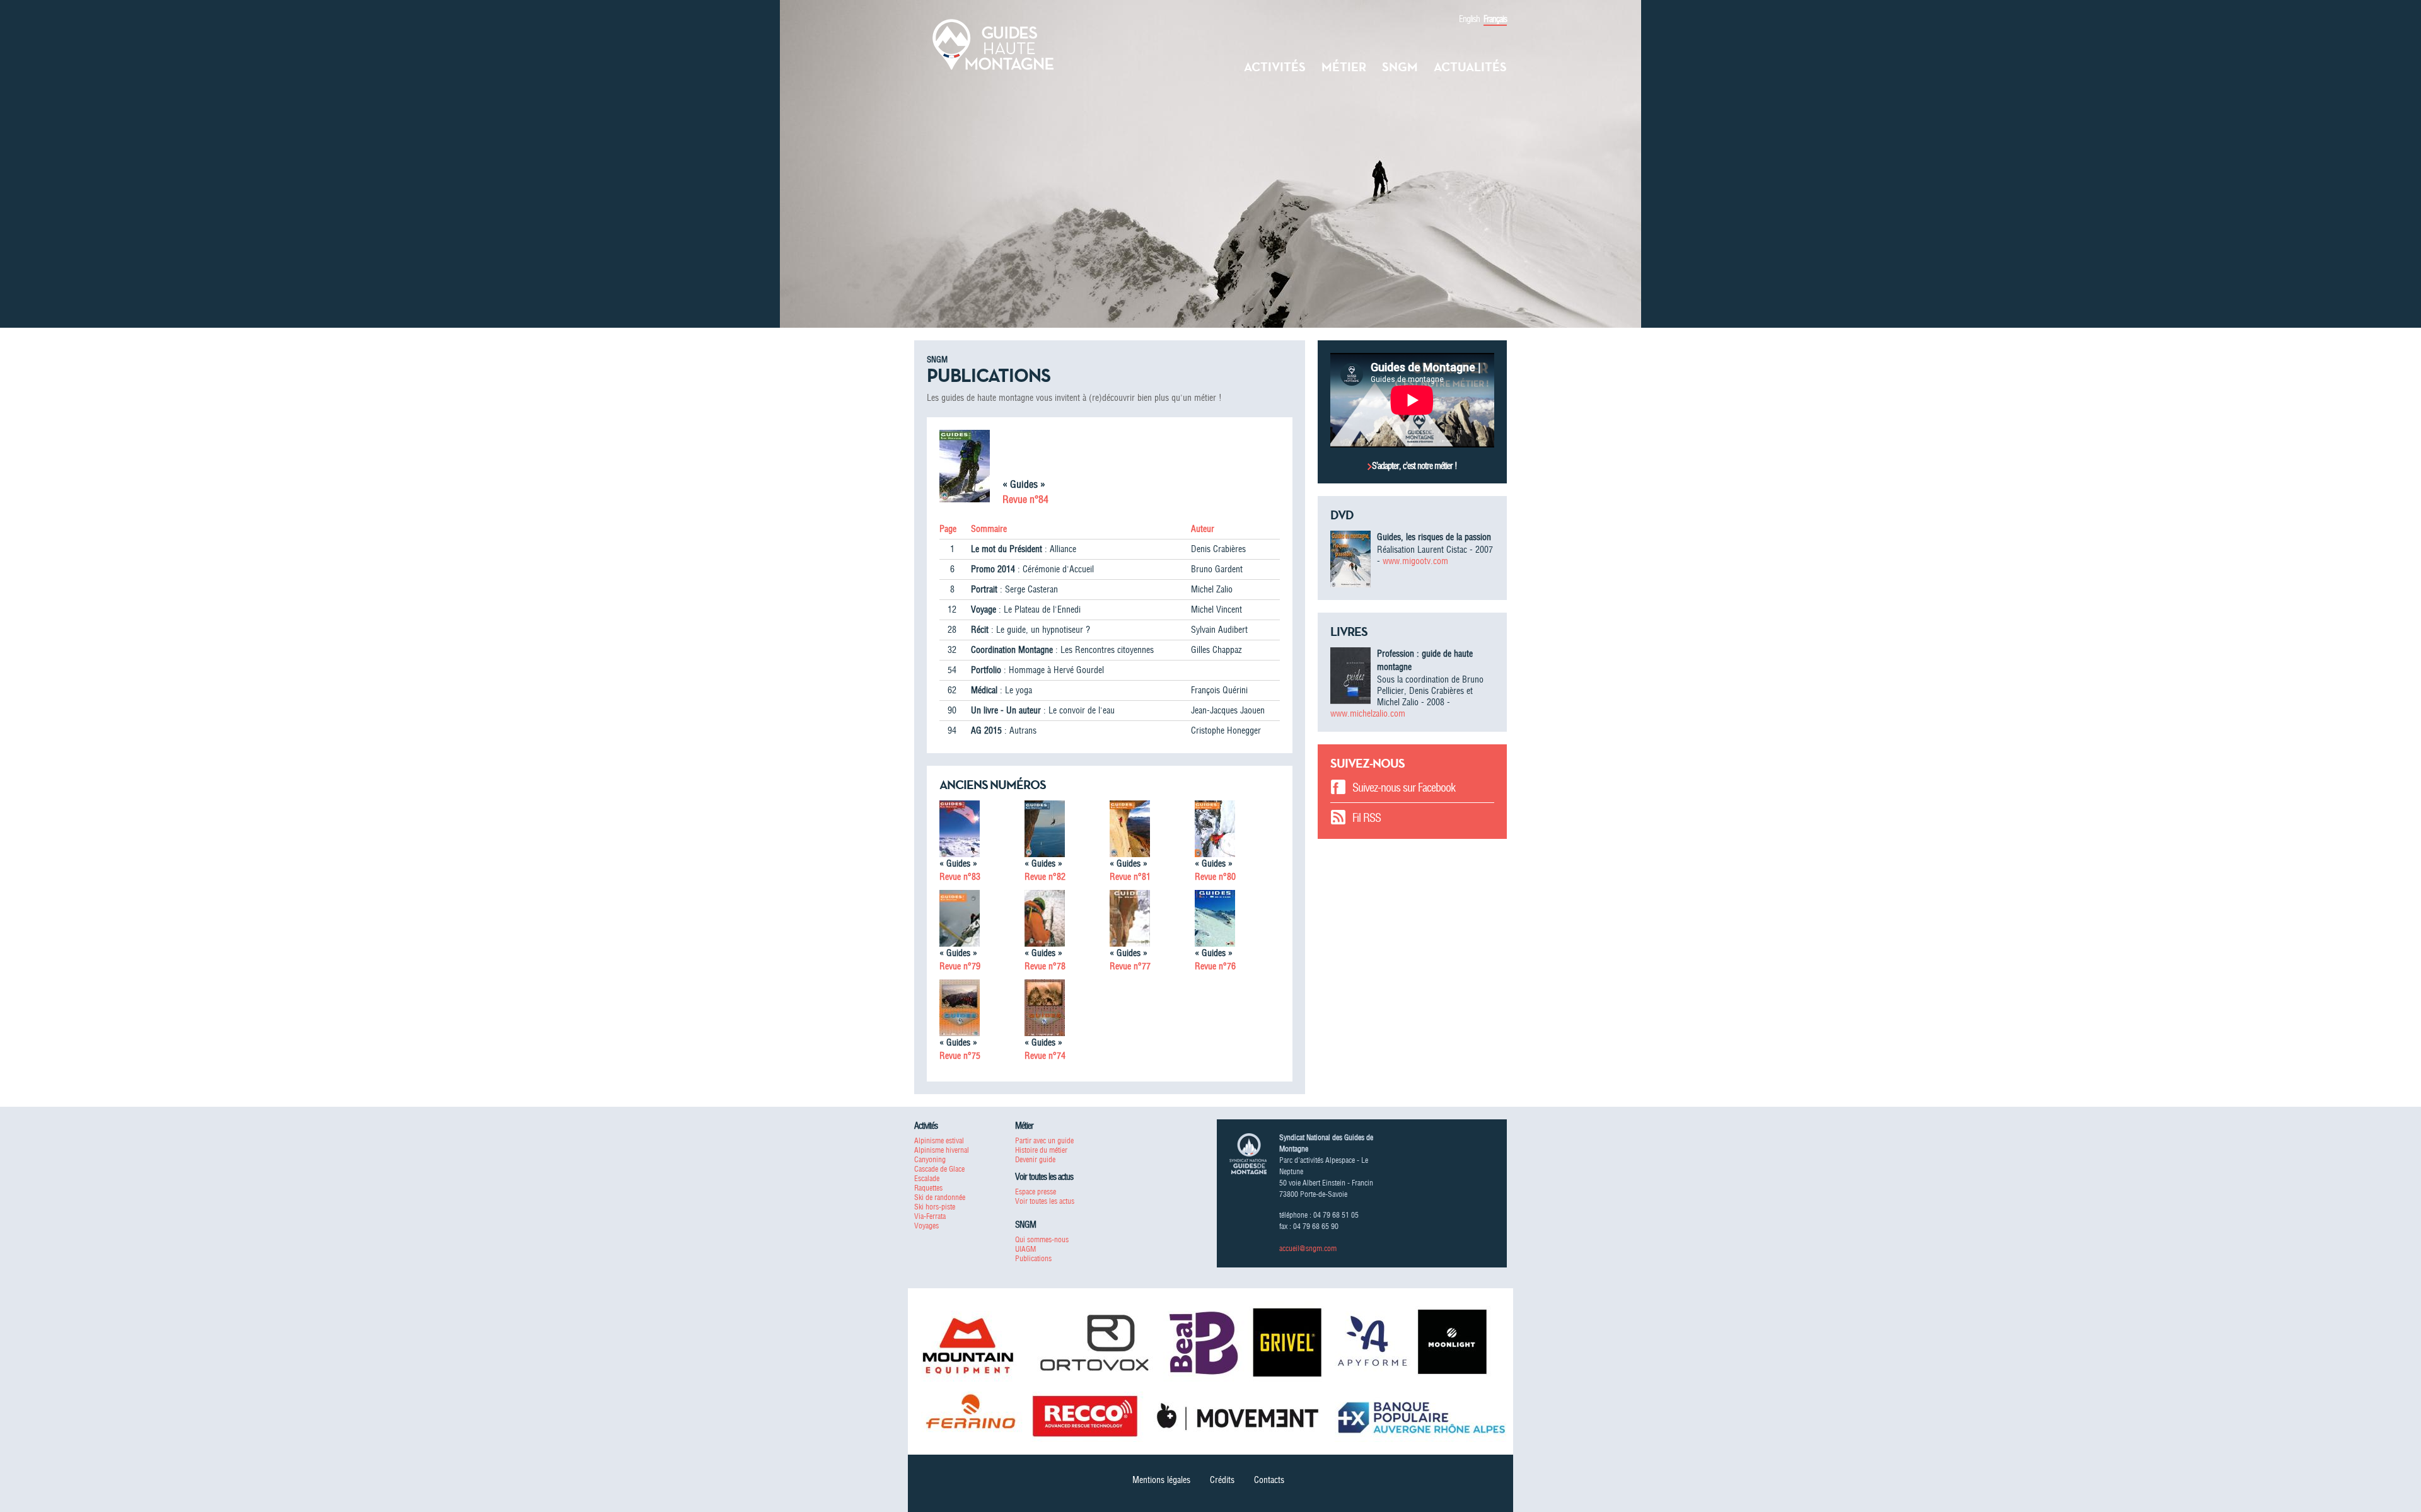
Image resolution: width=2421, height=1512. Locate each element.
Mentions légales (1161, 1480)
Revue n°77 (1130, 966)
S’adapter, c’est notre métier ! (1414, 466)
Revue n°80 (1215, 877)
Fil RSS (1367, 818)
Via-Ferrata (930, 1216)
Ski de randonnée (940, 1197)
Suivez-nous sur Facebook (1404, 788)
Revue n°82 (1045, 877)
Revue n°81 (1130, 877)
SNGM (1400, 67)
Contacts (1269, 1480)
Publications (1033, 1258)
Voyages (926, 1226)
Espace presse (1036, 1192)
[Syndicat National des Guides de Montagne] (993, 43)
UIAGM (1025, 1249)
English (1469, 19)
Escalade (927, 1178)
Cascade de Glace (939, 1169)
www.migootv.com (1415, 561)
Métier (1344, 67)
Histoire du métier (1041, 1150)
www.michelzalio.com (1368, 713)
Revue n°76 (1215, 966)
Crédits (1222, 1480)
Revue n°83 (960, 877)
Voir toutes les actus (1045, 1201)
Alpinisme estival (939, 1140)
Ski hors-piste (935, 1207)
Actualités (1470, 67)
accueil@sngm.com (1308, 1248)
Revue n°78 (1045, 966)
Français (1495, 19)
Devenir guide (1035, 1159)
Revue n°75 (960, 1056)
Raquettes (928, 1188)
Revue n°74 (1045, 1056)
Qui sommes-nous (1042, 1239)
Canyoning (930, 1159)
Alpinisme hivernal (942, 1150)
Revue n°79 (960, 966)
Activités (1275, 67)
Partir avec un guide (1044, 1140)
